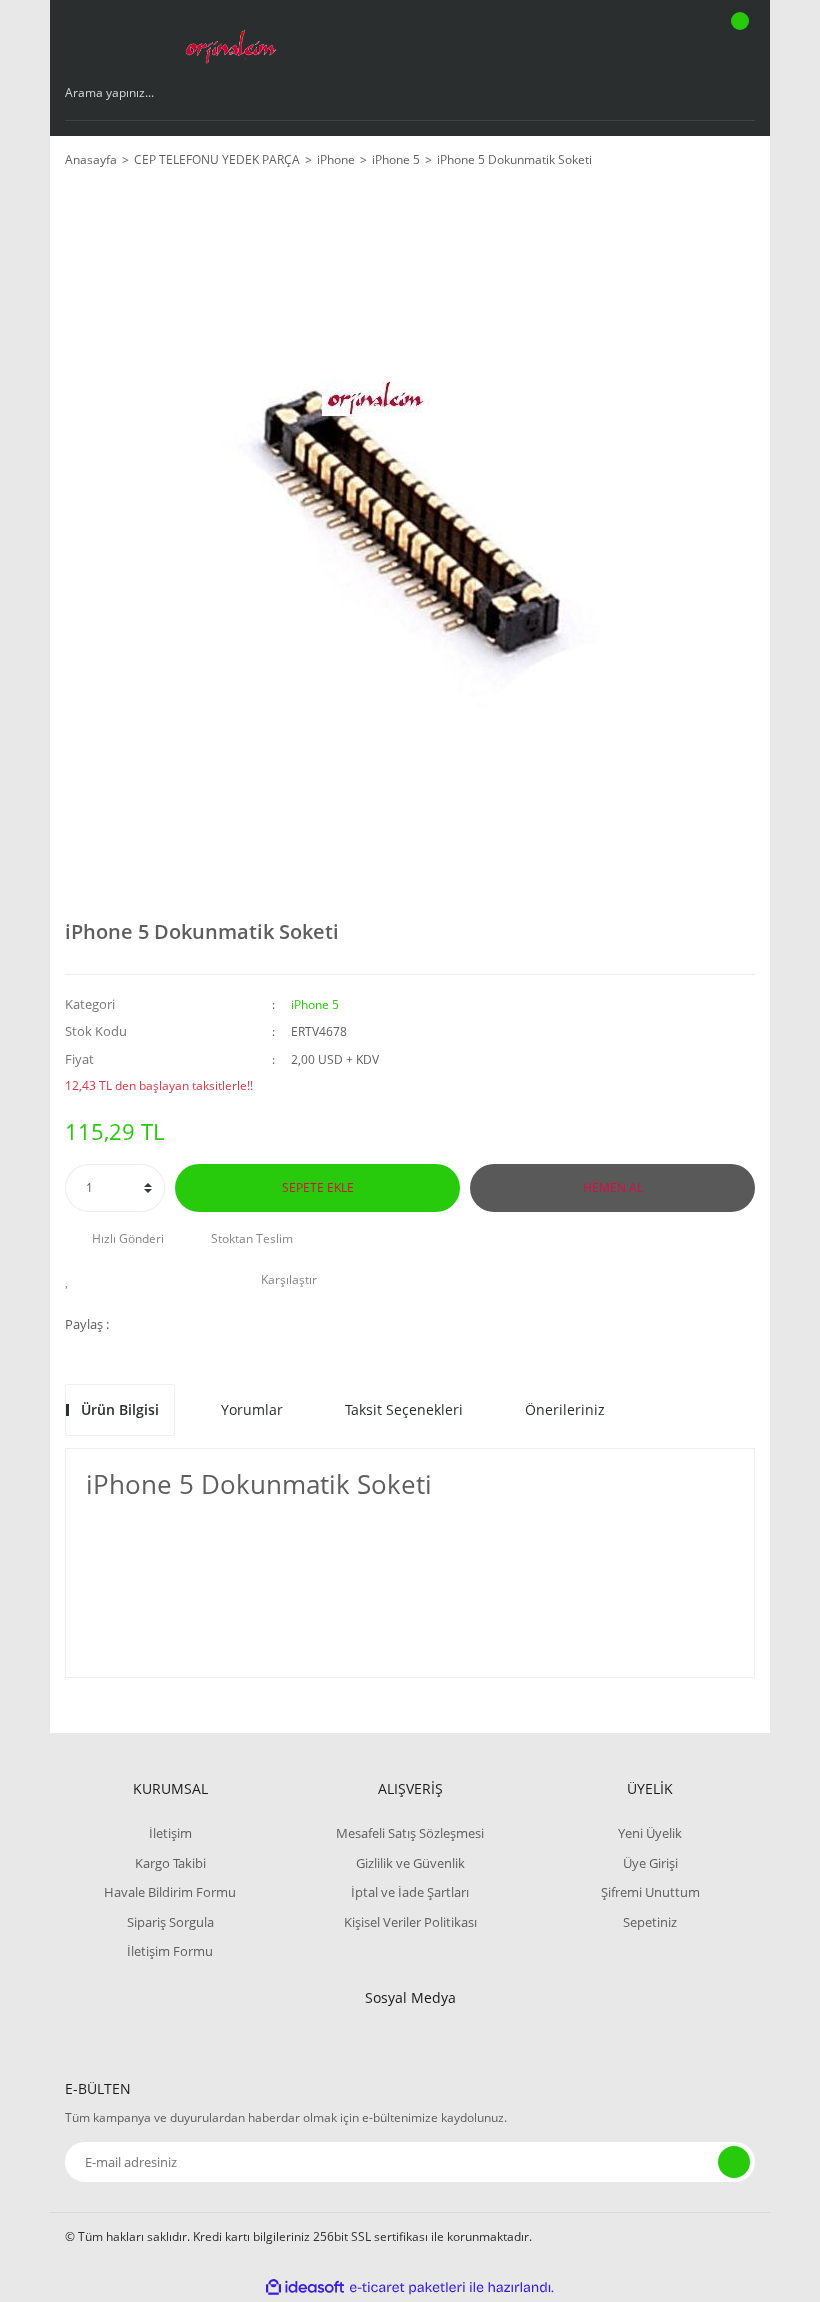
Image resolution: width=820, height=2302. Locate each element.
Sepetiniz (650, 1922)
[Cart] (737, 40)
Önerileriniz (565, 1409)
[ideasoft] (305, 2287)
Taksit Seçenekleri (404, 1409)
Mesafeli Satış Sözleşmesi (410, 1833)
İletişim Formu (170, 1951)
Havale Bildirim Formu (170, 1892)
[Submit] (734, 2162)
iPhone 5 (315, 1004)
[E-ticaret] (407, 2288)
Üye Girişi (650, 1863)
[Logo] (230, 40)
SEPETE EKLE (318, 1187)
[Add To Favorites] (72, 1280)
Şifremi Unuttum (650, 1892)
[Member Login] (671, 40)
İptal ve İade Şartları (410, 1892)
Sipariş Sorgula (170, 1922)
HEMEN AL (613, 1187)
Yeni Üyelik (650, 1833)
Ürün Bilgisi (120, 1409)
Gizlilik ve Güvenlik (410, 1863)
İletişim (170, 1833)
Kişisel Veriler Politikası (410, 1922)
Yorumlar (252, 1409)
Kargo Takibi (170, 1863)
